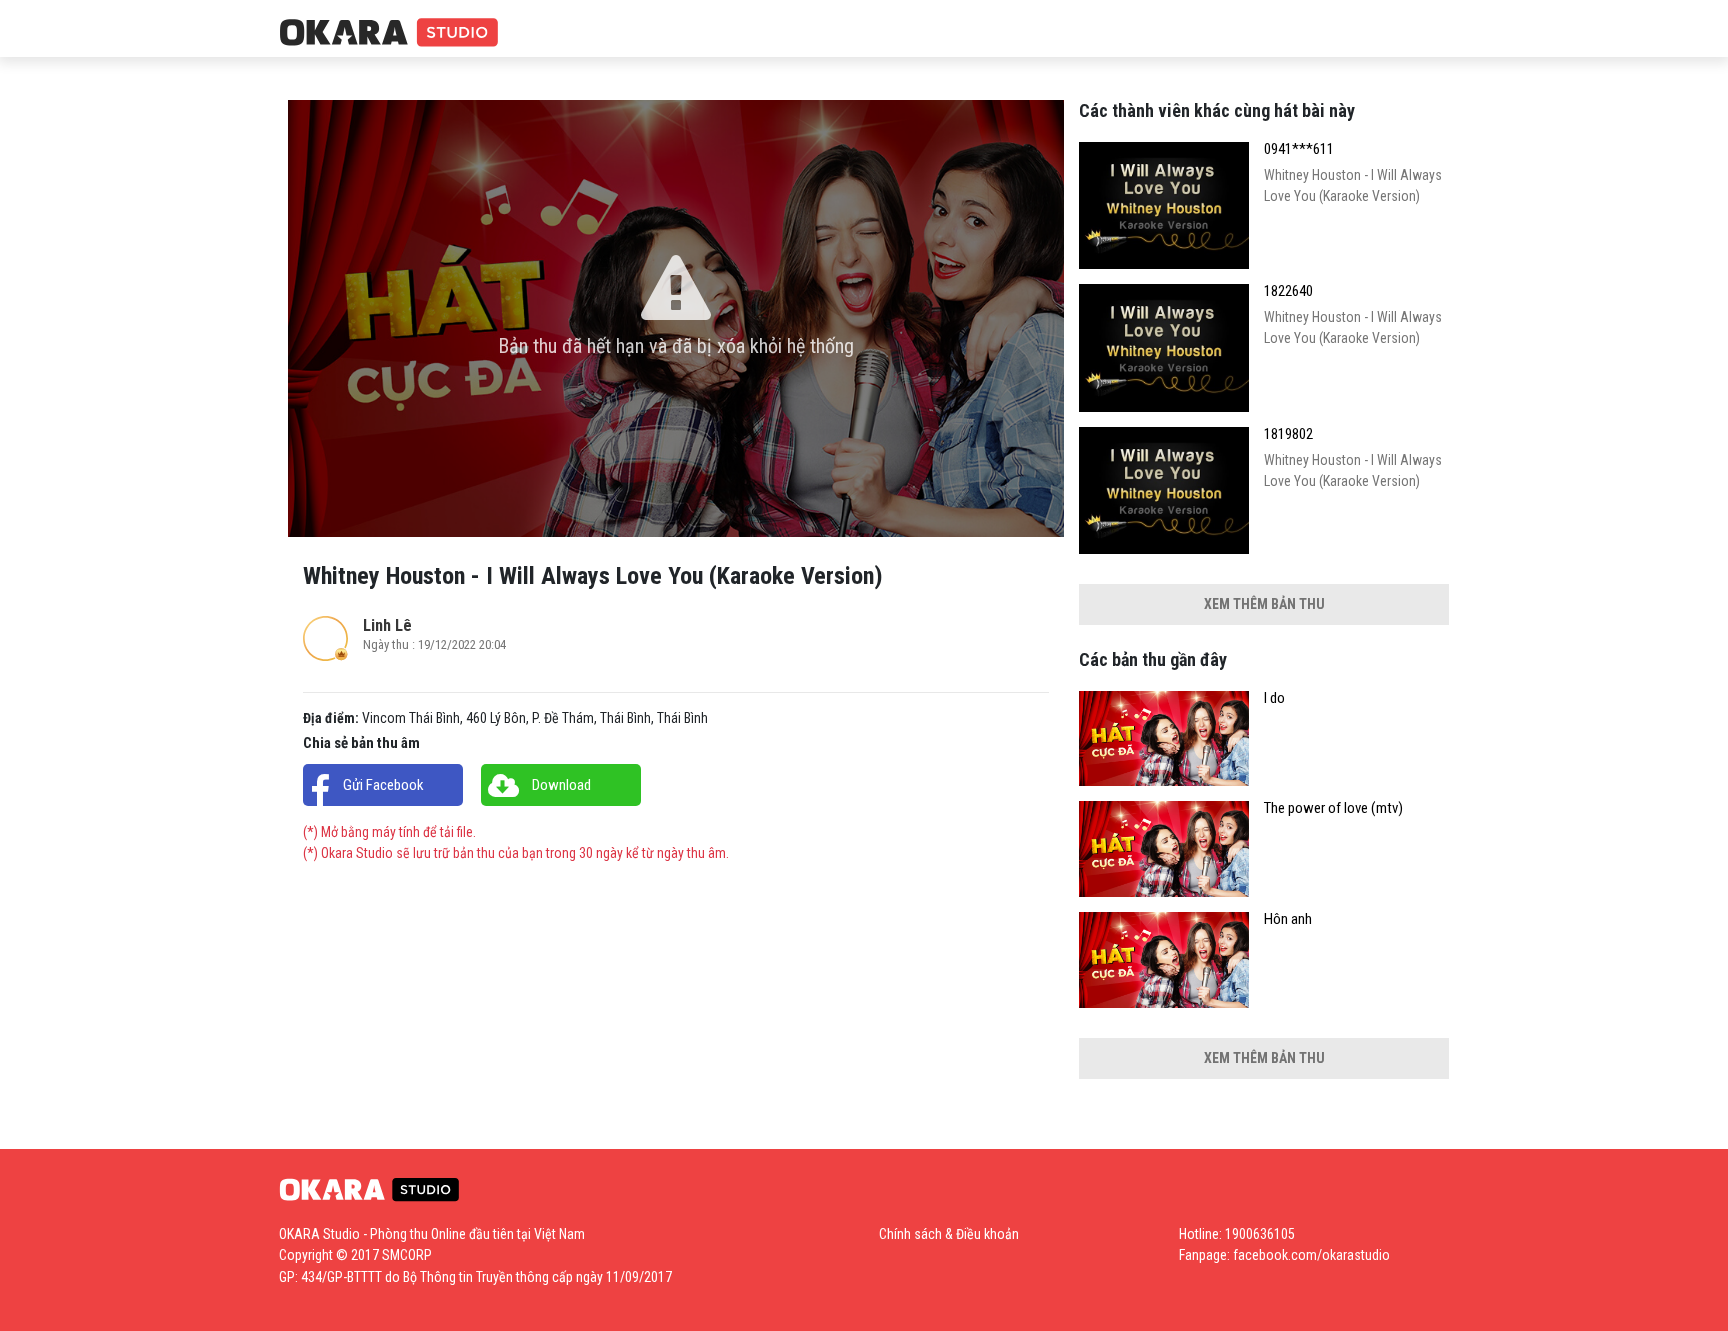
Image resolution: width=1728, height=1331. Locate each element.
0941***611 (1299, 149)
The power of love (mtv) (1333, 808)
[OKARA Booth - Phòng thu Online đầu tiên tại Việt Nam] (389, 33)
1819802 (1288, 434)
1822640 (1288, 291)
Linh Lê (387, 625)
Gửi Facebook (383, 785)
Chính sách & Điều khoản (949, 1234)
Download (561, 785)
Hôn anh (1288, 919)
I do (1274, 698)
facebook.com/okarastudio (1311, 1255)
